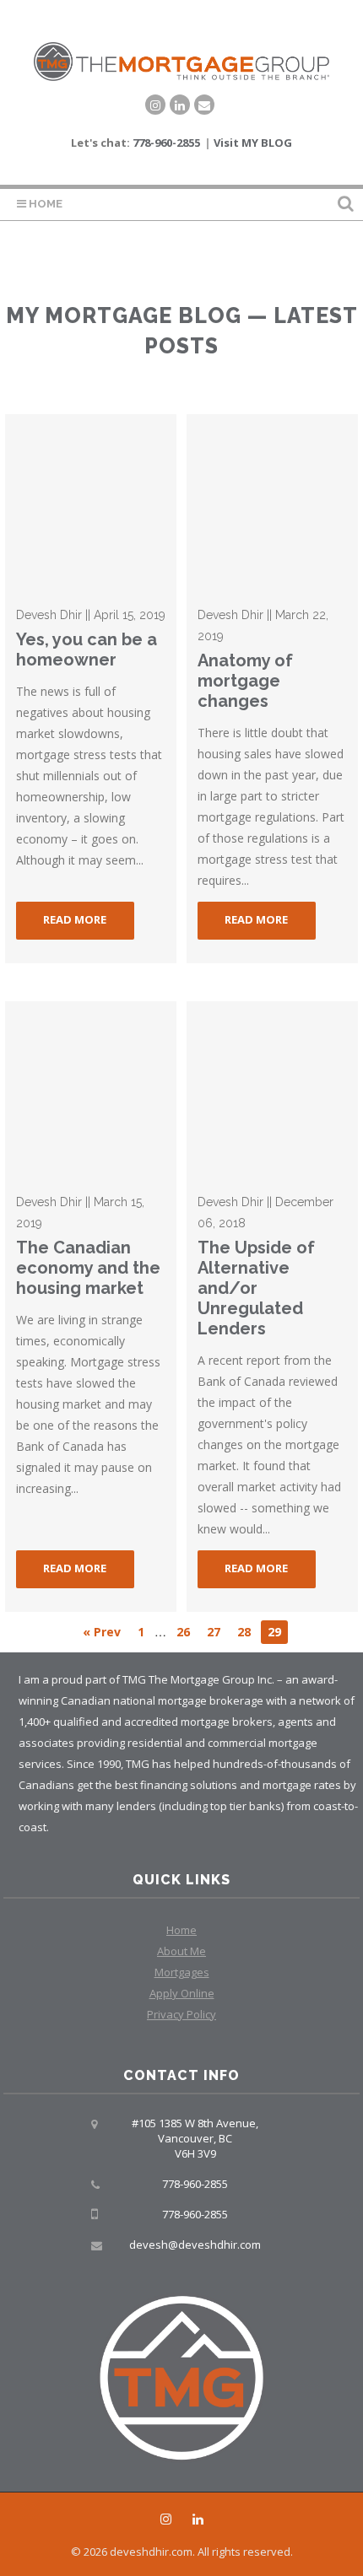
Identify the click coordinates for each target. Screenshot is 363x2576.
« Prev (102, 1632)
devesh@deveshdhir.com (195, 2245)
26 (183, 1632)
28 (244, 1632)
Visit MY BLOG (253, 143)
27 (214, 1632)
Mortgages (182, 1972)
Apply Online (182, 1993)
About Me (181, 1951)
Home (44, 204)
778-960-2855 (166, 143)
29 (274, 1632)
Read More (75, 919)
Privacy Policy (181, 2014)
